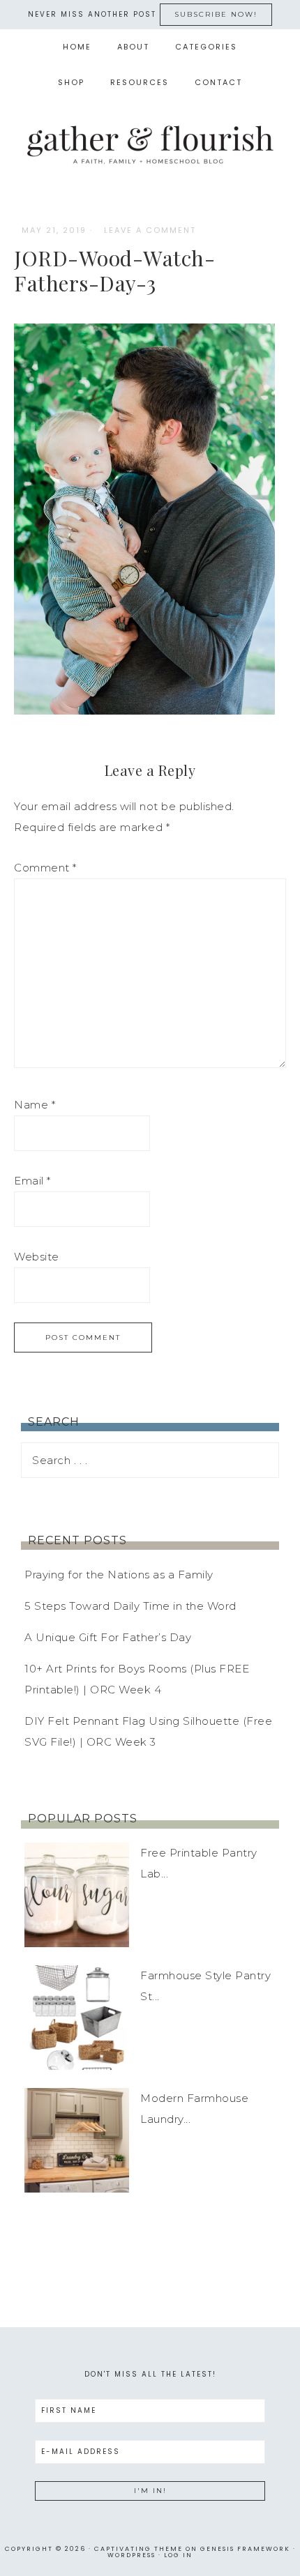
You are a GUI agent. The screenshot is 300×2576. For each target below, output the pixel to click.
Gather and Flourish (150, 144)
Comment (45, 868)
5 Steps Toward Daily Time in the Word (130, 1606)
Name (35, 1105)
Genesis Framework (245, 2549)
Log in (178, 2555)
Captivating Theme (138, 2549)
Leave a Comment (150, 230)
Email (32, 1181)
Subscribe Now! (216, 14)
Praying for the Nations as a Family (119, 1575)
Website (37, 1257)
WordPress (132, 2555)
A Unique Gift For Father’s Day (108, 1637)
